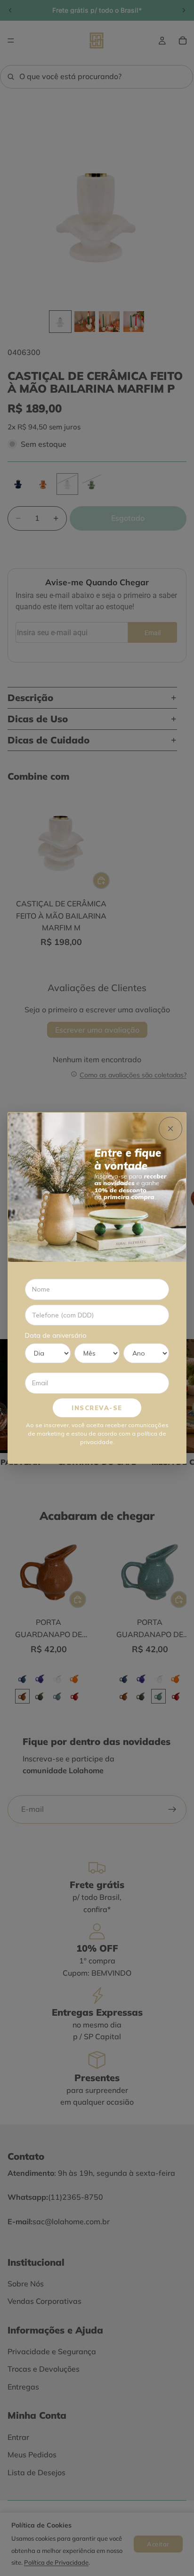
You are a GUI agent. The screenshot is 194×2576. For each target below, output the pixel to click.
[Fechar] (170, 1129)
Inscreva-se (97, 1408)
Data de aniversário (56, 1335)
